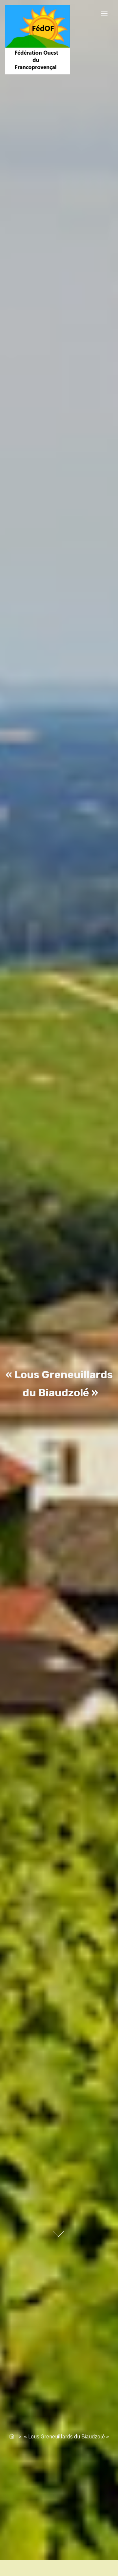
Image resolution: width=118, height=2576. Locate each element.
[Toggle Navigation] (104, 13)
